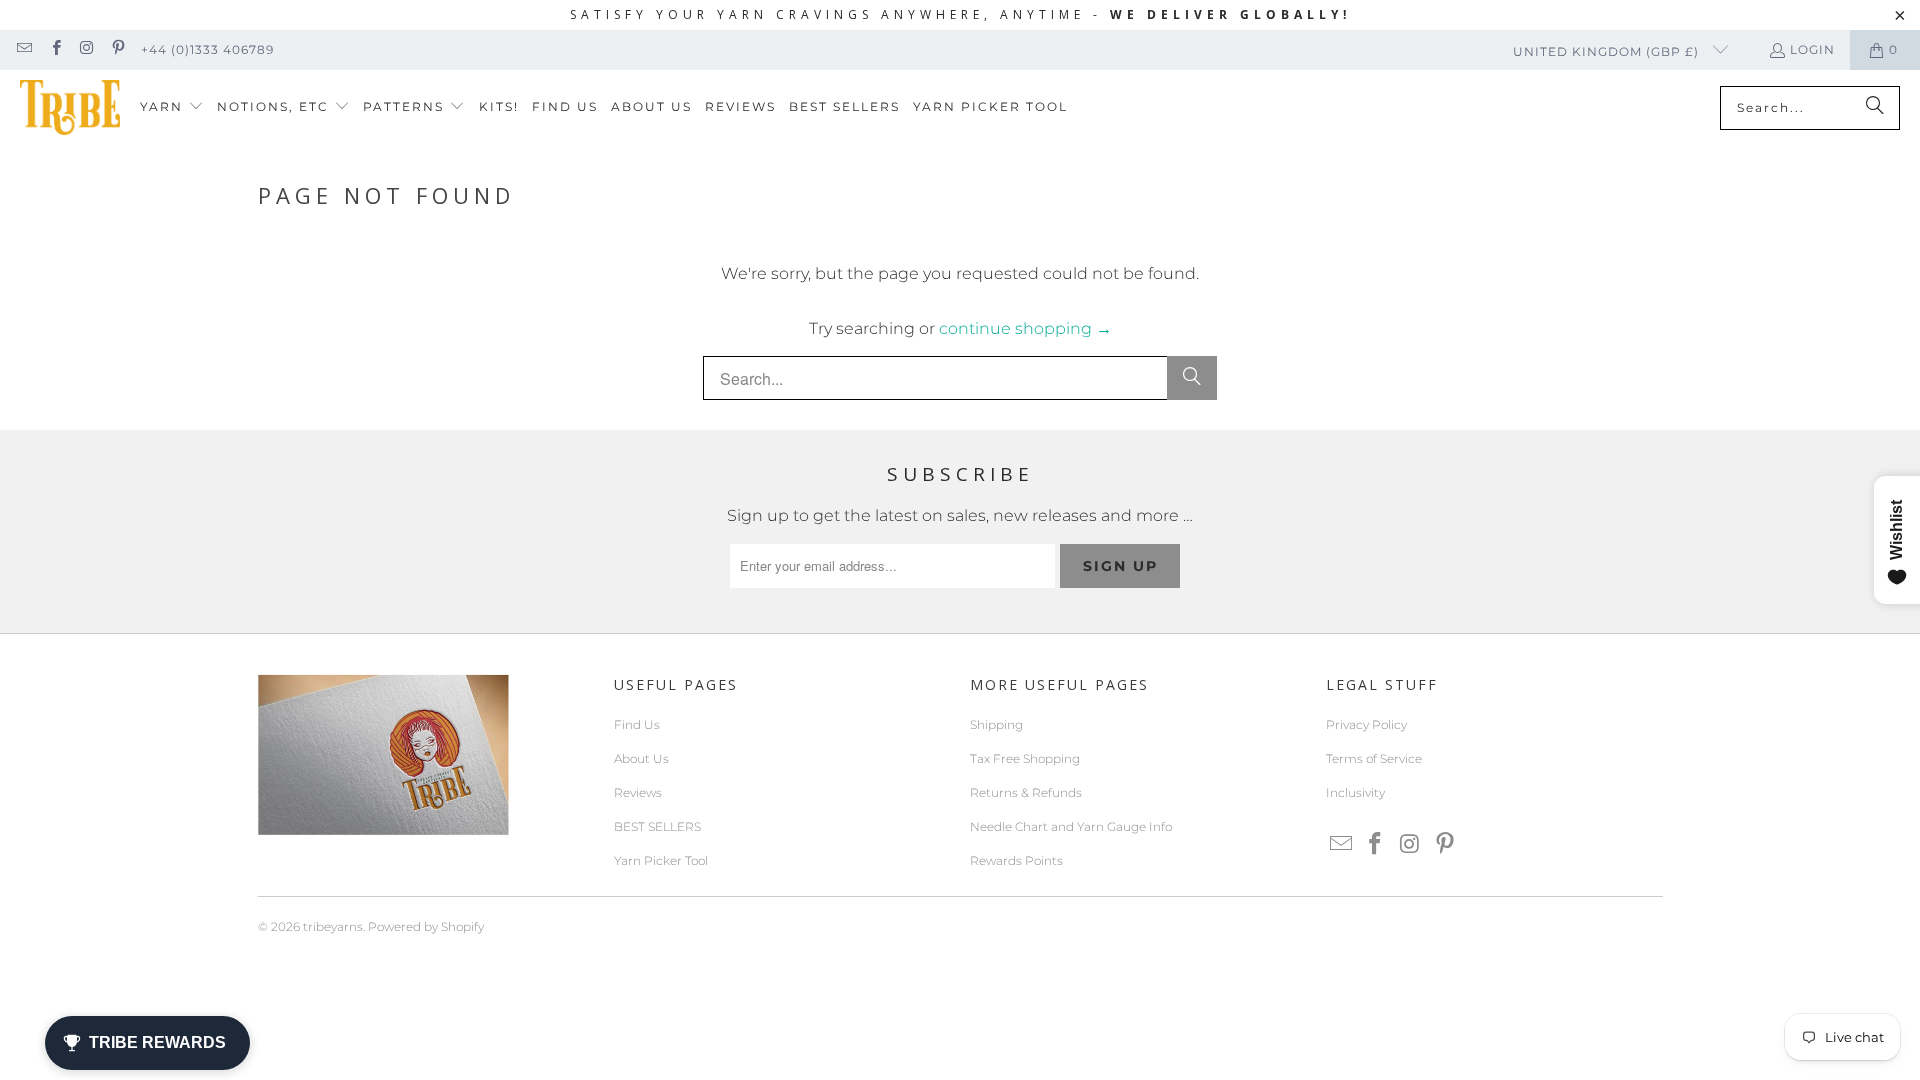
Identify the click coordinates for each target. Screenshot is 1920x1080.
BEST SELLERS (657, 826)
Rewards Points (1016, 860)
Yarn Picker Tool (661, 860)
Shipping (996, 724)
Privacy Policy (1366, 724)
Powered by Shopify (426, 926)
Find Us (637, 724)
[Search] (1875, 108)
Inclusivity (1355, 792)
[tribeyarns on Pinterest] (117, 49)
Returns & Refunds (1026, 792)
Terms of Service (1374, 758)
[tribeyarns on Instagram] (86, 49)
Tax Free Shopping (1025, 758)
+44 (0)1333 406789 (207, 49)
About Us (641, 758)
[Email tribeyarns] (23, 49)
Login (1812, 49)
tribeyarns (333, 926)
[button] (172, 107)
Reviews (638, 792)
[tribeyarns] (70, 107)
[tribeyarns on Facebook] (54, 49)
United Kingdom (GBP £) (1608, 51)
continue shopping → (1025, 328)
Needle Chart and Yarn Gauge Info (1071, 826)
